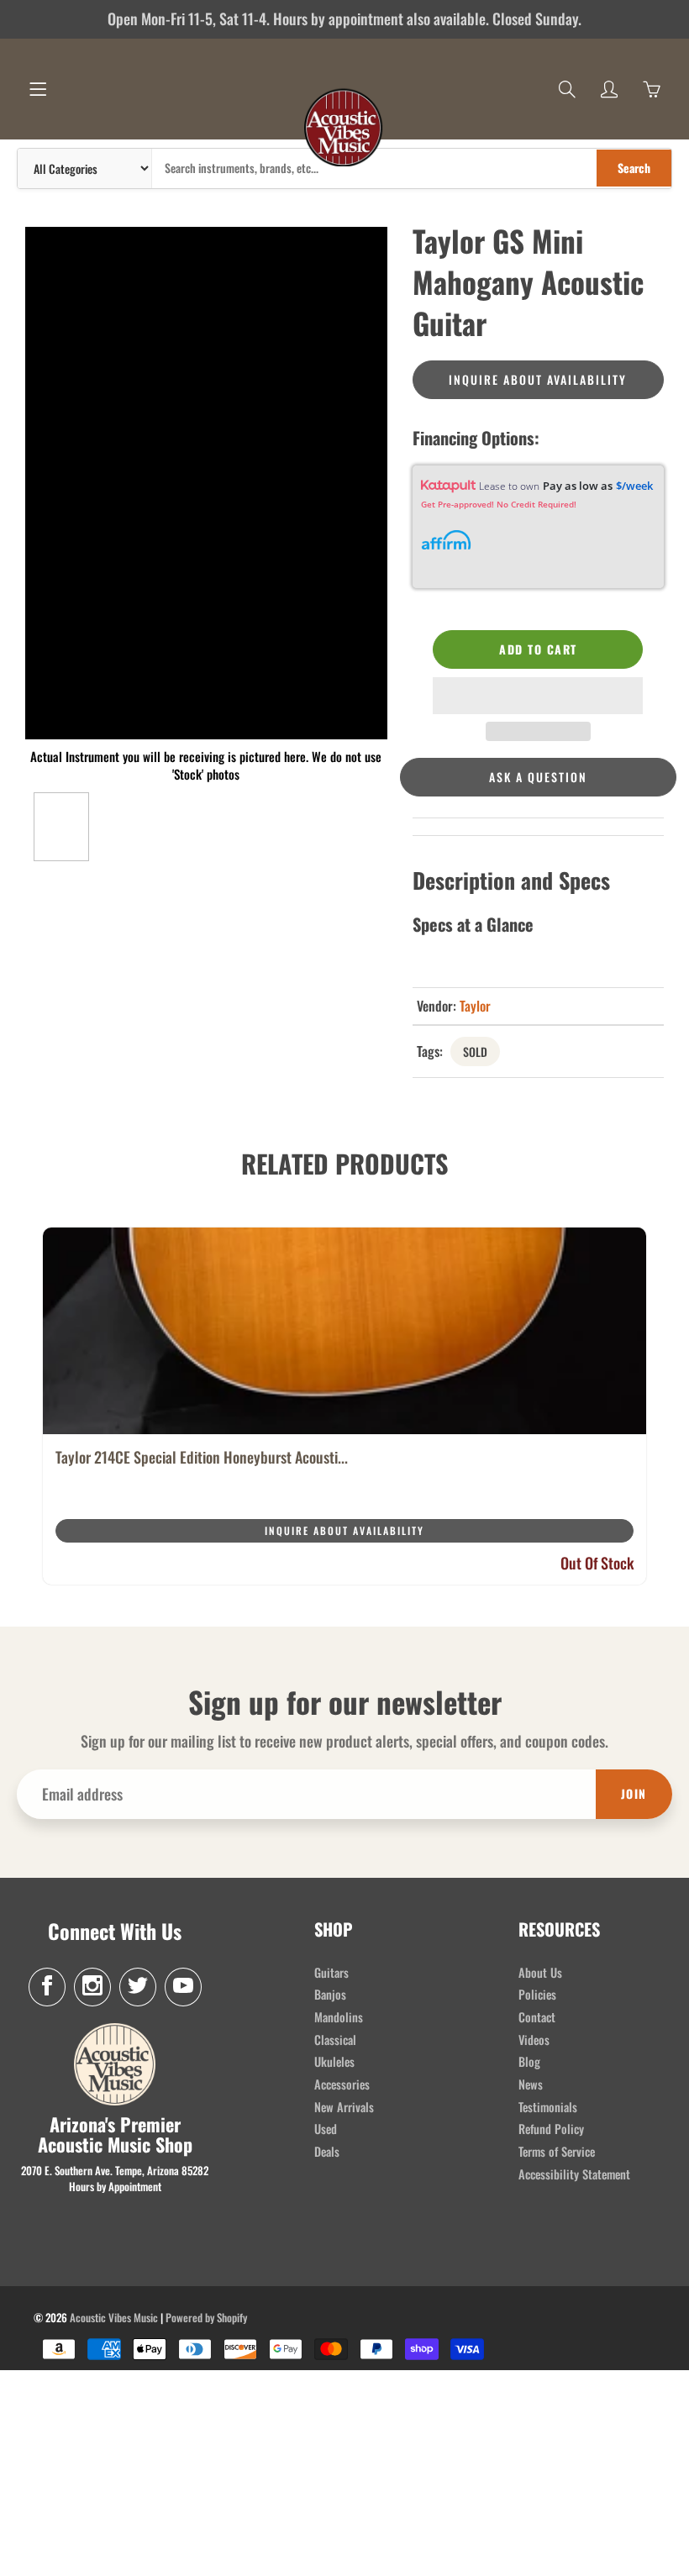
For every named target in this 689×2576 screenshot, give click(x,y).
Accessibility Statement (574, 2174)
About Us (540, 1972)
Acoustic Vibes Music (114, 2317)
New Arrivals (344, 2107)
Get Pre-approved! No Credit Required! (499, 504)
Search (634, 168)
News (531, 2084)
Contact (537, 2017)
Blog (529, 2061)
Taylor (475, 1006)
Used (326, 2129)
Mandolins (339, 2017)
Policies (537, 1994)
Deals (327, 2151)
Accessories (342, 2084)
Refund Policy (551, 2129)
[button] (538, 696)
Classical (335, 2040)
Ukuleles (334, 2061)
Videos (534, 2040)
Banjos (330, 1994)
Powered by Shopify (206, 2317)
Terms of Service (557, 2151)
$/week (634, 486)
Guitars (331, 1972)
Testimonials (548, 2107)
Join (634, 1793)
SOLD (475, 1051)
